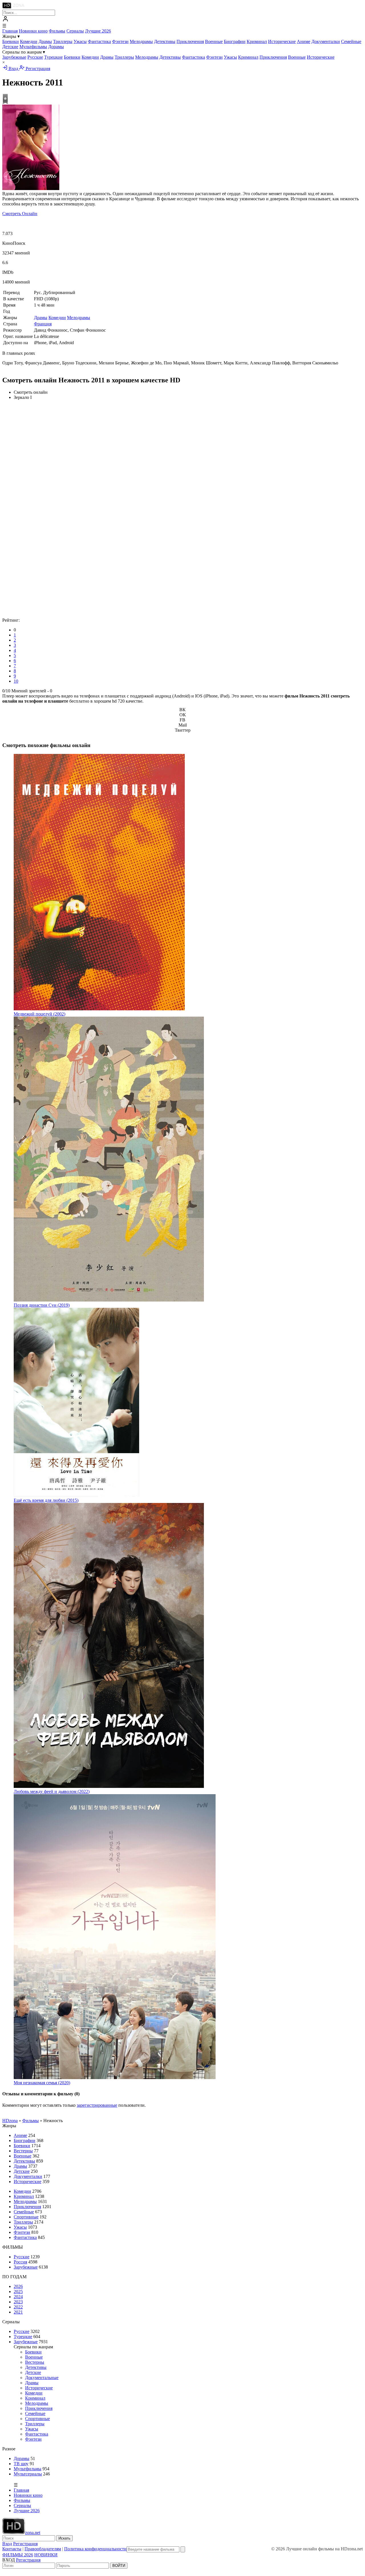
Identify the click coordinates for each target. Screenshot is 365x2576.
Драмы (45, 41)
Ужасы (80, 41)
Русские (35, 57)
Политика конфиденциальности (95, 2549)
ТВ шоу (21, 2464)
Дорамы (56, 47)
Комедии (29, 41)
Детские (10, 47)
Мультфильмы (33, 47)
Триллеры (63, 41)
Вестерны (23, 2151)
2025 (18, 2292)
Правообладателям (43, 2549)
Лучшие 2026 (98, 31)
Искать (64, 2538)
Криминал (257, 41)
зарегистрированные (97, 2105)
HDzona (10, 2121)
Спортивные (26, 2217)
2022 (18, 2307)
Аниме (304, 41)
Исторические (282, 41)
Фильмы (57, 31)
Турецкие (53, 57)
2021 (18, 2312)
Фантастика (99, 41)
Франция (43, 324)
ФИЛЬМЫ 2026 (18, 2555)
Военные (214, 41)
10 (16, 681)
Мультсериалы (28, 2474)
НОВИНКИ (46, 2555)
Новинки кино (33, 31)
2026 (18, 2286)
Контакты (12, 2549)
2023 (18, 2302)
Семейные (351, 41)
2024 (18, 2297)
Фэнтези (120, 41)
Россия (20, 2262)
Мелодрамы (141, 41)
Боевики (11, 41)
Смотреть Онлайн (20, 214)
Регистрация (37, 69)
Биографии (235, 41)
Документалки (326, 41)
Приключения (190, 41)
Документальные (42, 2378)
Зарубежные (14, 57)
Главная (10, 31)
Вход (13, 69)
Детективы (165, 41)
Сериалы (75, 31)
